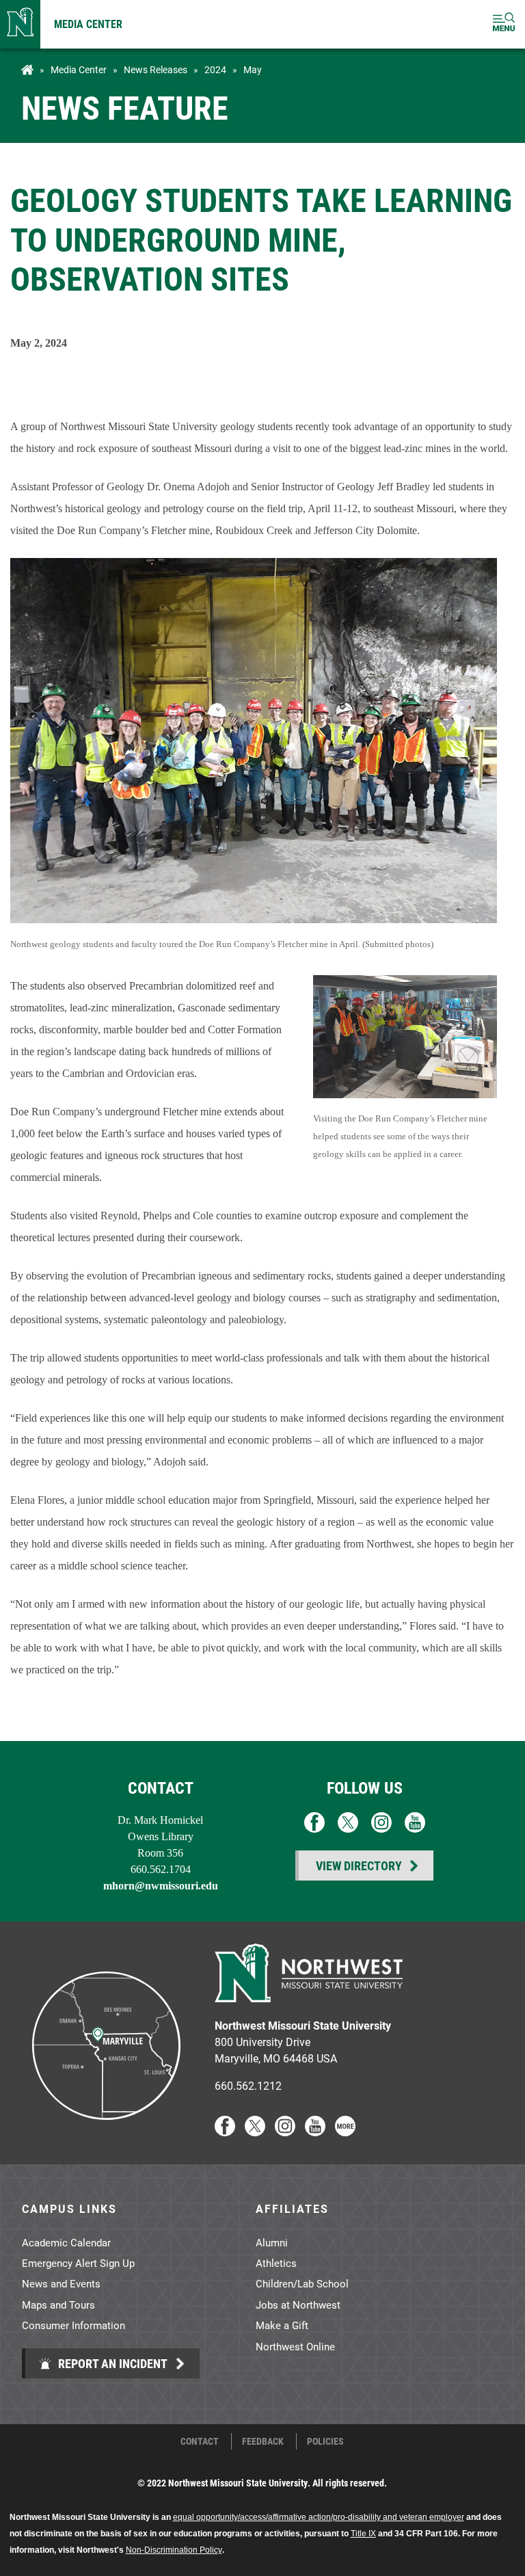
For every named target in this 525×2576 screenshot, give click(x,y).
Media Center (88, 24)
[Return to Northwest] (20, 24)
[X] (255, 2132)
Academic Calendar (66, 2242)
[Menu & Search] (504, 24)
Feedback (263, 2441)
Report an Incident (111, 2363)
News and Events (61, 2283)
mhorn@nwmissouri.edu (161, 1886)
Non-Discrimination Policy (174, 2550)
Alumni (272, 2242)
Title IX (363, 2534)
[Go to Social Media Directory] (345, 2132)
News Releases (156, 70)
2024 (215, 70)
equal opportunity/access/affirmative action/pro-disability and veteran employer (319, 2517)
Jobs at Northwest (298, 2305)
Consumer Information (73, 2325)
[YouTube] (315, 2132)
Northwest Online (295, 2346)
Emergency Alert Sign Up (78, 2263)
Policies (325, 2441)
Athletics (276, 2263)
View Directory (359, 1865)
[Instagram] (285, 2132)
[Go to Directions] (105, 2132)
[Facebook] (225, 2132)
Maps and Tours (58, 2305)
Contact (200, 2441)
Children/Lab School (302, 2283)
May (253, 70)
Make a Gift (282, 2325)
